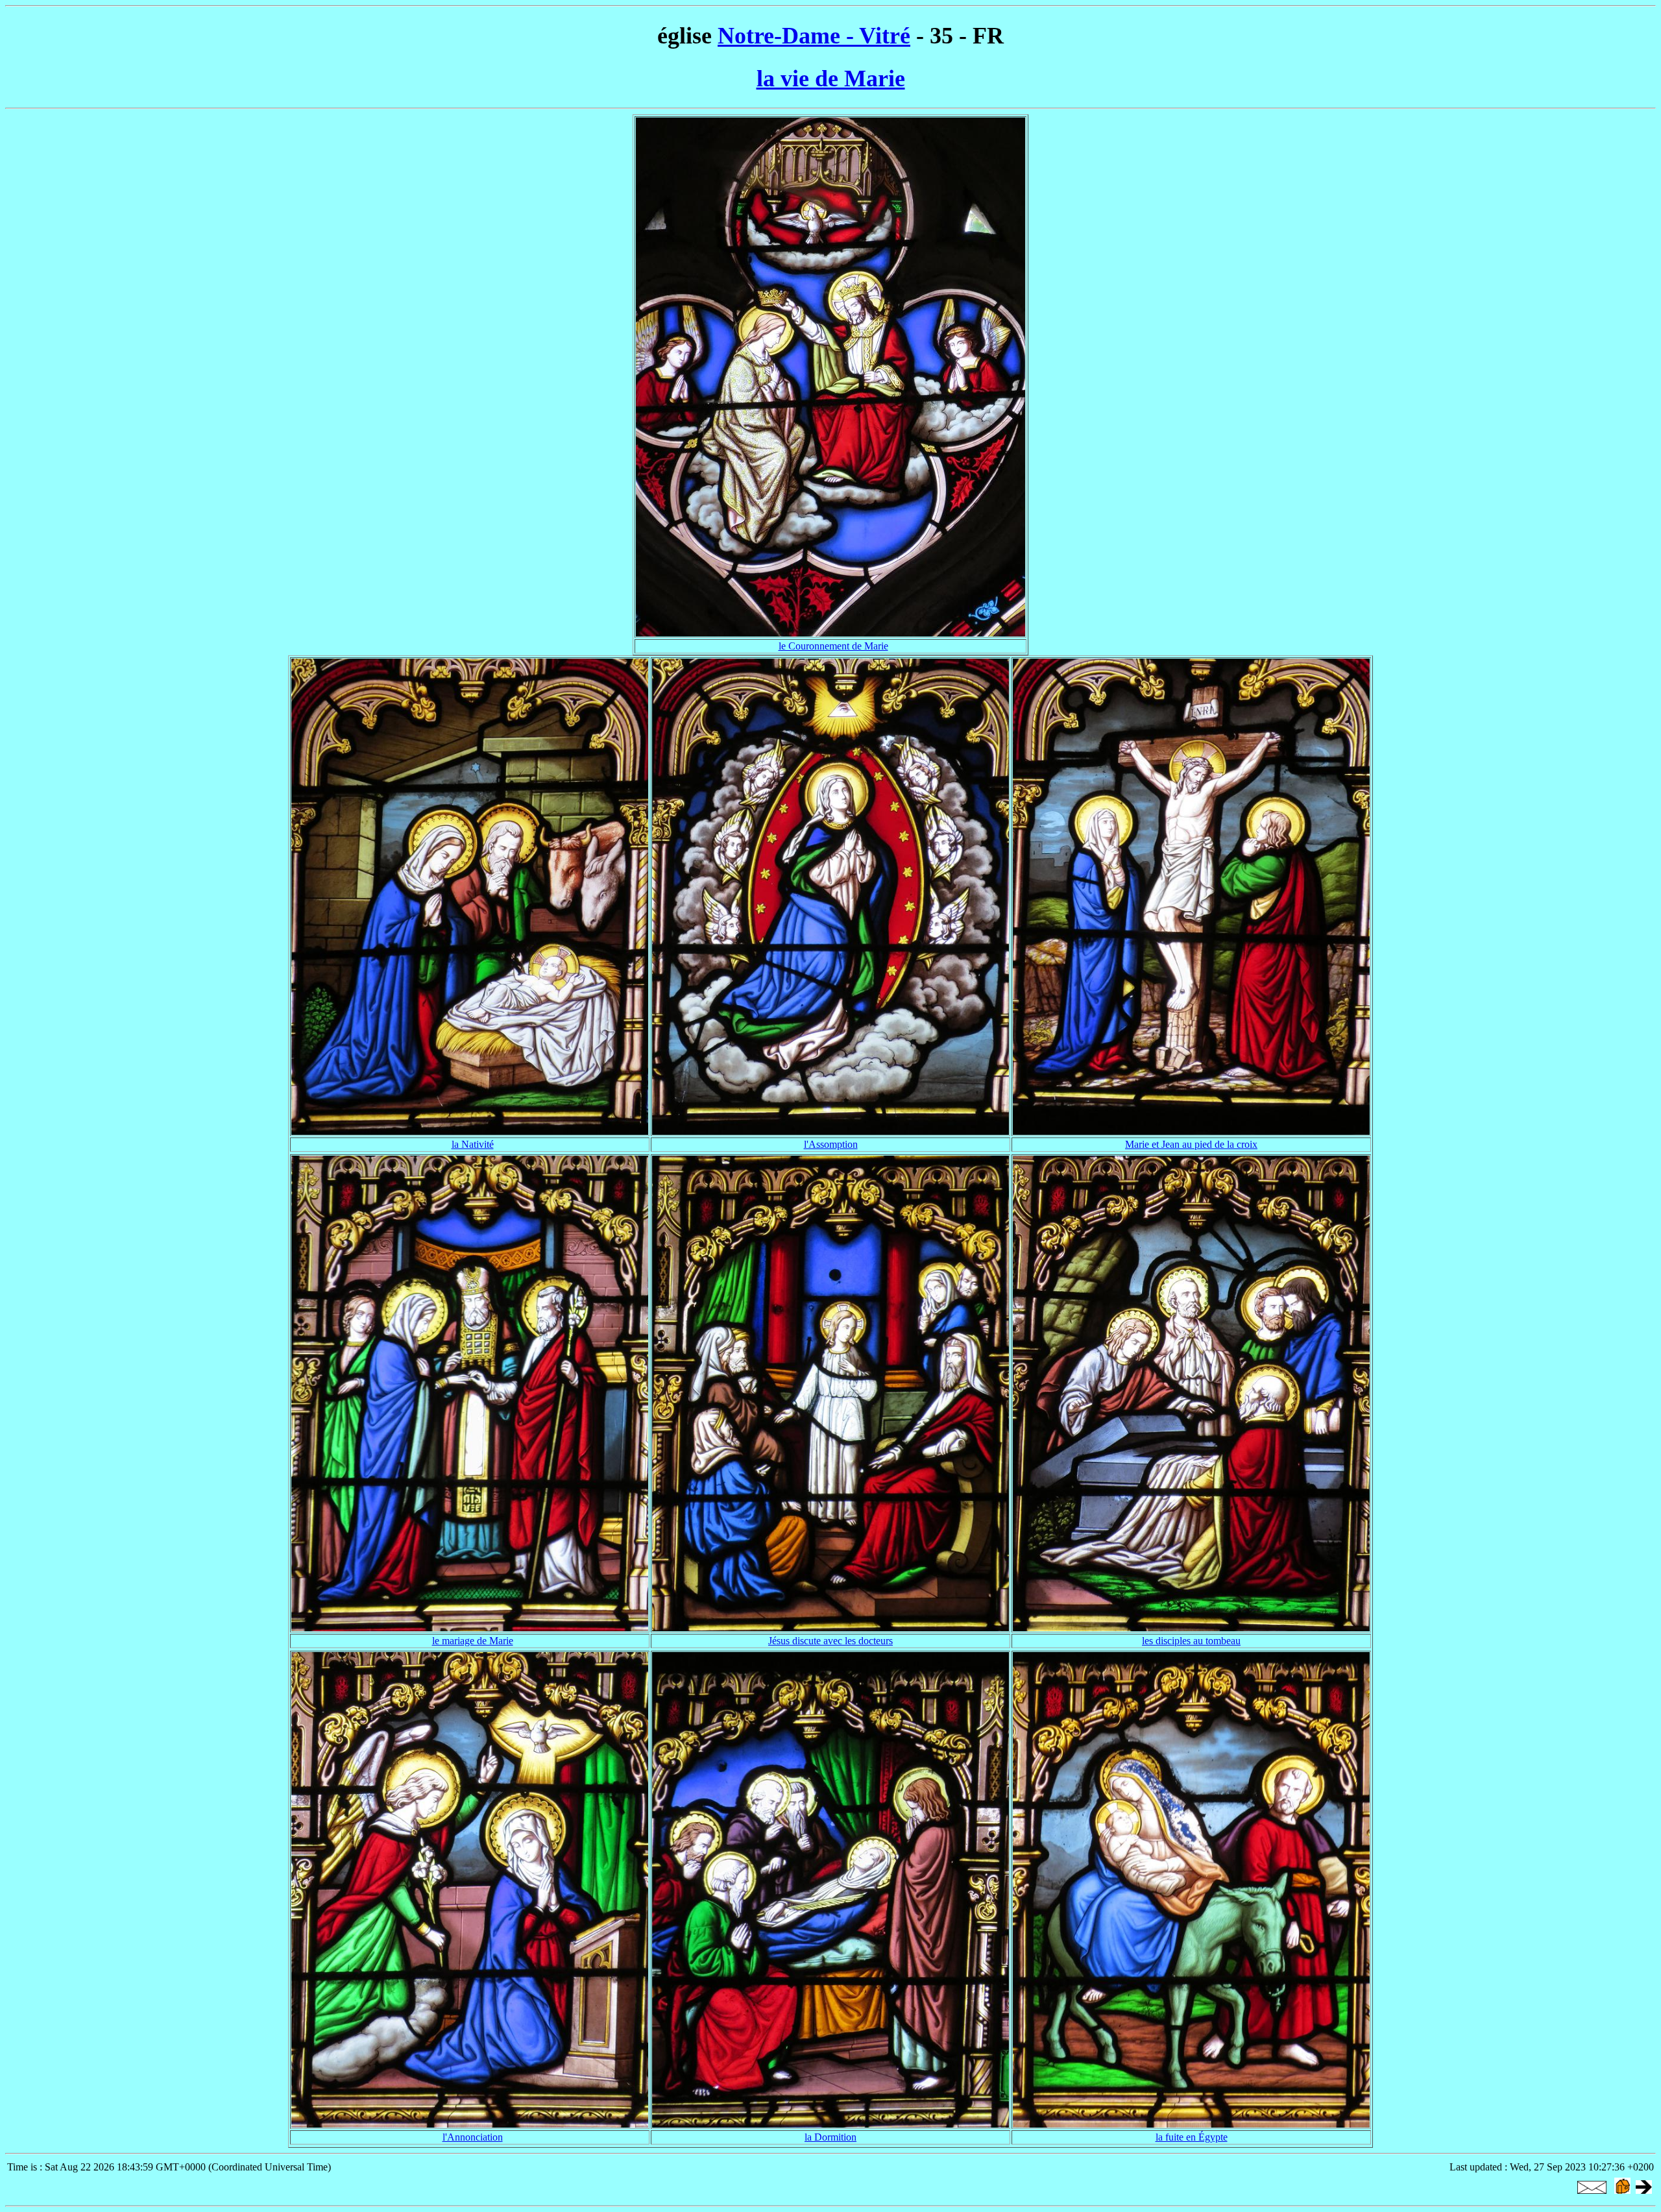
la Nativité (473, 1144)
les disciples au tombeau (1191, 1641)
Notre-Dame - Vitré (814, 36)
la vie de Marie (831, 79)
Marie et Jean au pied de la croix (1191, 1144)
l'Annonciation (473, 2137)
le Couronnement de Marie (833, 646)
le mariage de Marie (473, 1641)
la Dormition (830, 2137)
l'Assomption (831, 1144)
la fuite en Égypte (1192, 2137)
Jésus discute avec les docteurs (830, 1641)
